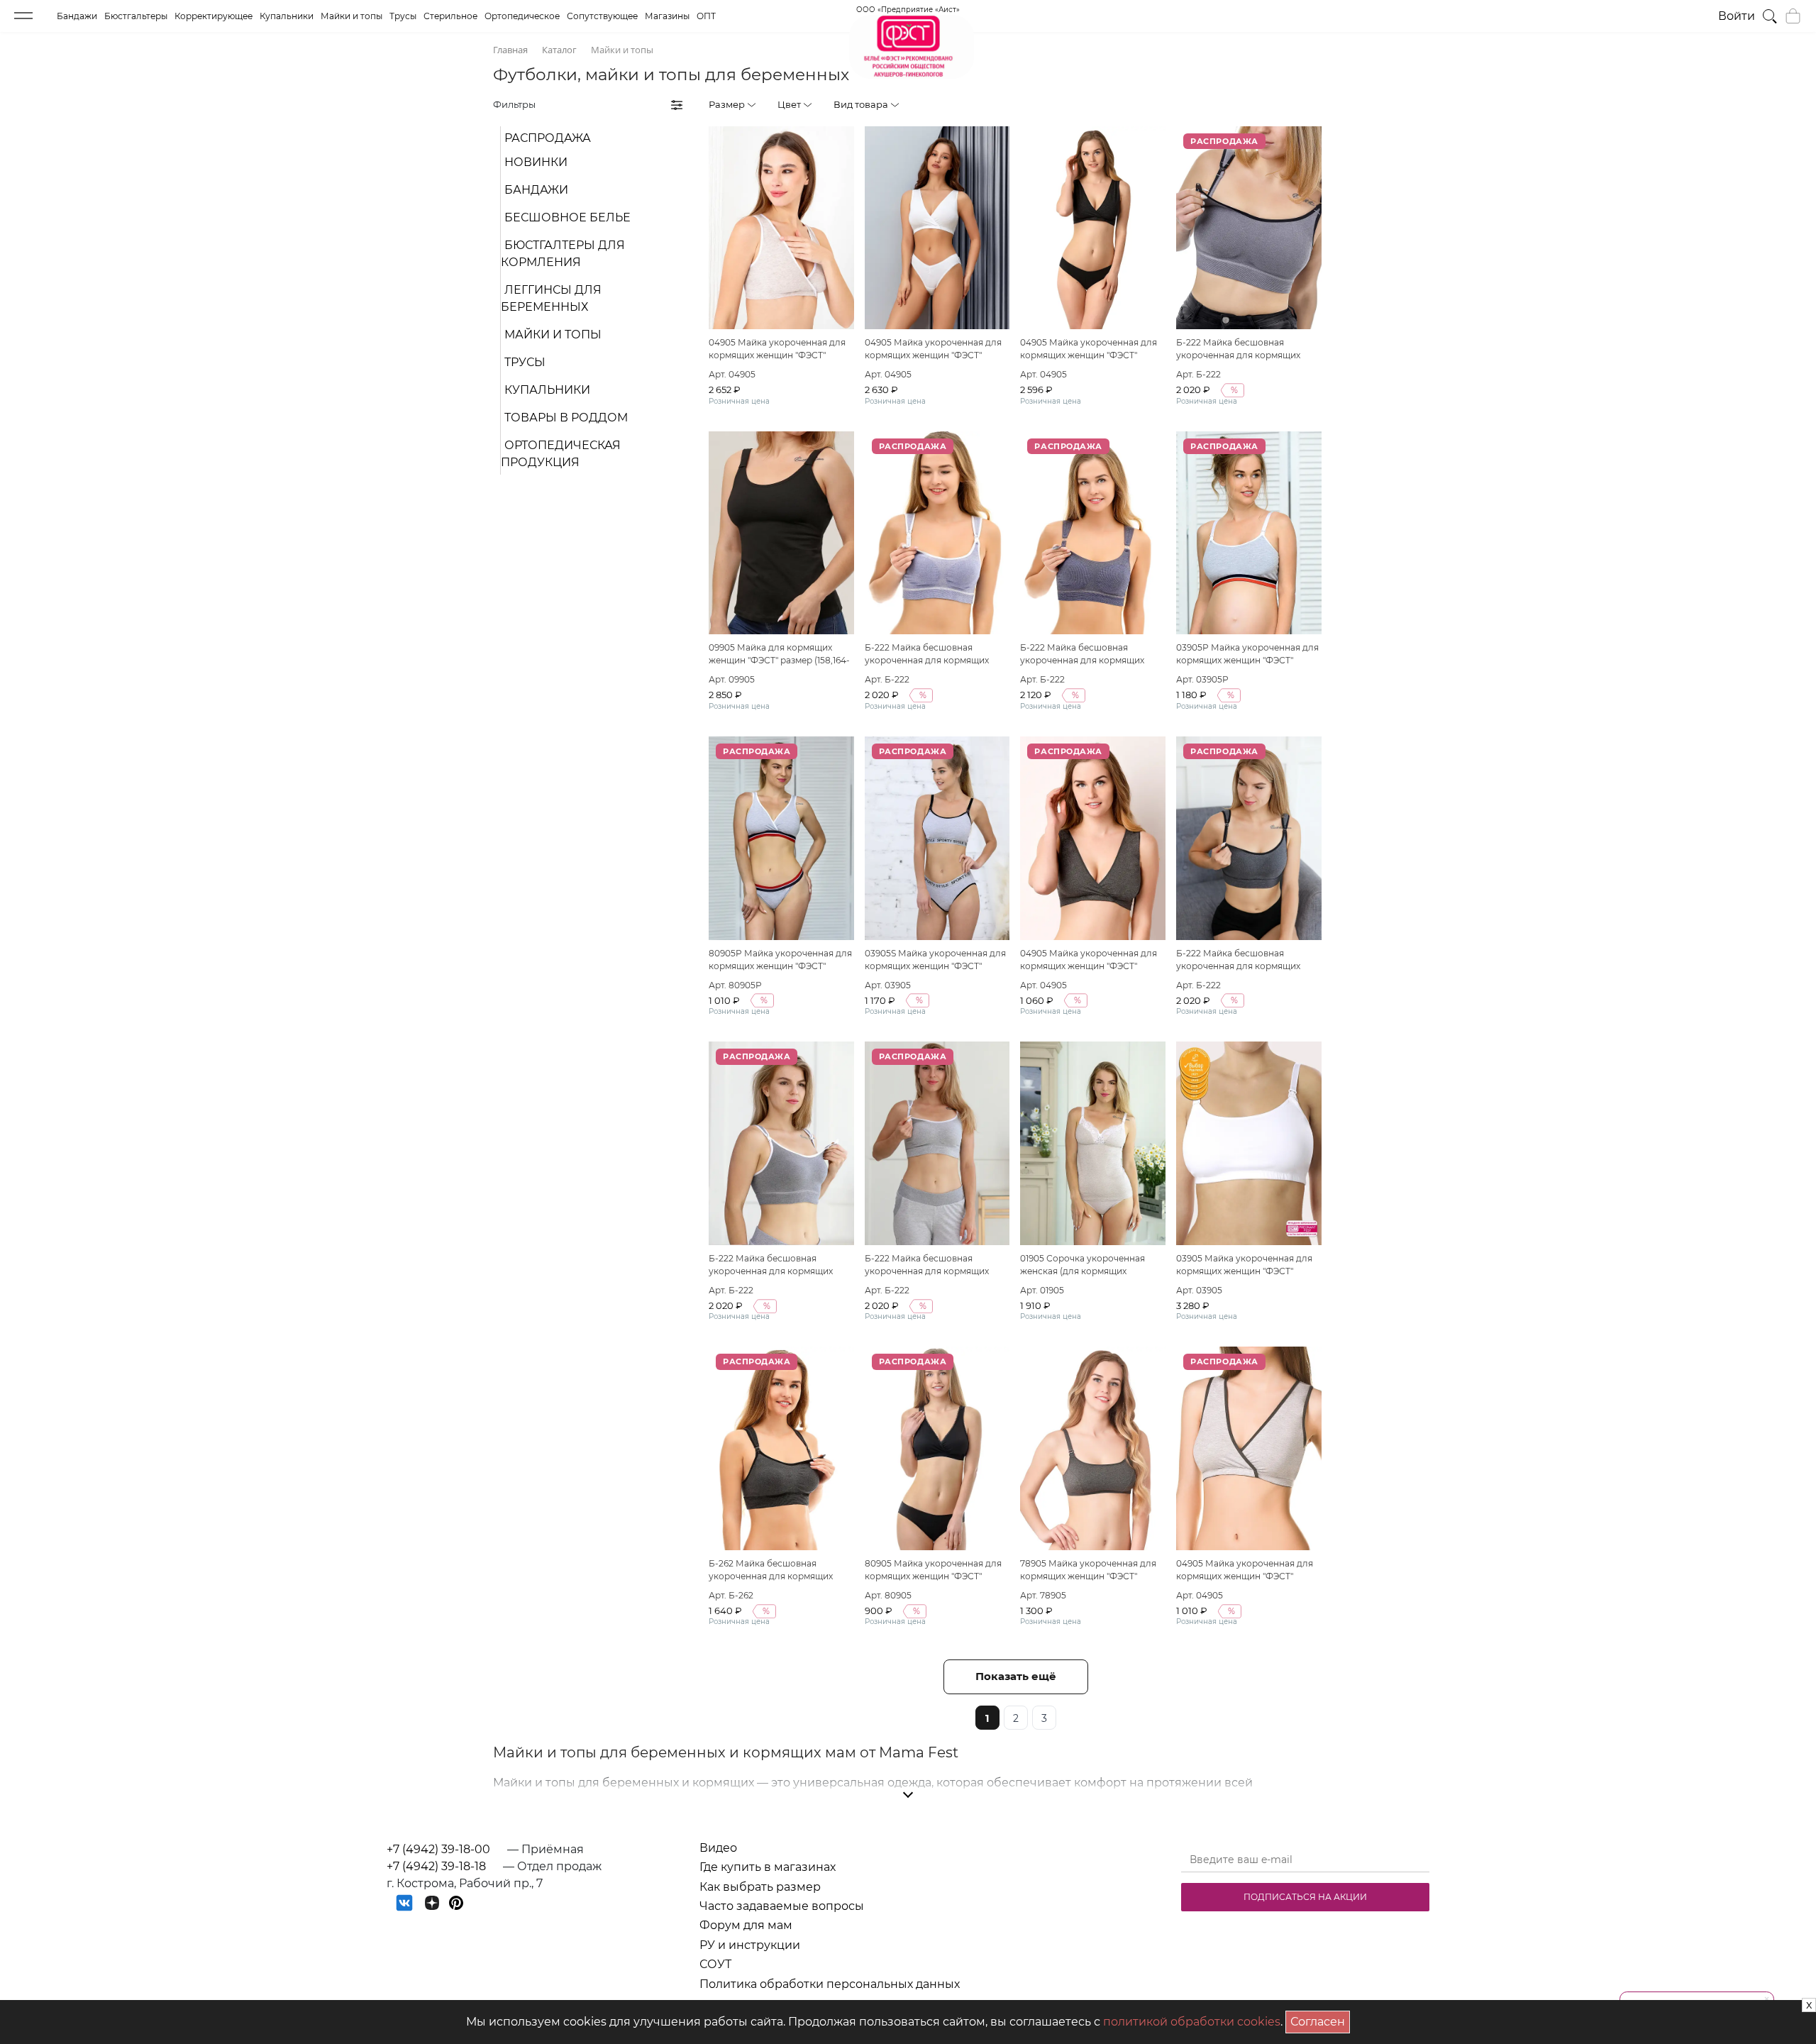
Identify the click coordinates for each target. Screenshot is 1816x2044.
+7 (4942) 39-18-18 (436, 1866)
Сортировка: (1246, 104)
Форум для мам (746, 1925)
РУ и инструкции (750, 1945)
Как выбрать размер (760, 1887)
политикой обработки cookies (1192, 2022)
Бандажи (77, 16)
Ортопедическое (522, 16)
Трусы (403, 16)
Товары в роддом (566, 418)
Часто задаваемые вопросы (782, 1906)
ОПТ (706, 16)
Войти (1737, 16)
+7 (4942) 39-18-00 (438, 1849)
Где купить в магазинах (768, 1867)
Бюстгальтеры (136, 16)
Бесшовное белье (567, 217)
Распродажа (548, 138)
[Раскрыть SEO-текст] (908, 1795)
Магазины (667, 16)
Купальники (287, 16)
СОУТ (715, 1964)
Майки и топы (351, 16)
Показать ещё (1016, 1676)
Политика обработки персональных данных (830, 1984)
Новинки (536, 162)
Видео (718, 1848)
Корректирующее (214, 16)
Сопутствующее (602, 16)
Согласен (1320, 2020)
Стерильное (450, 16)
